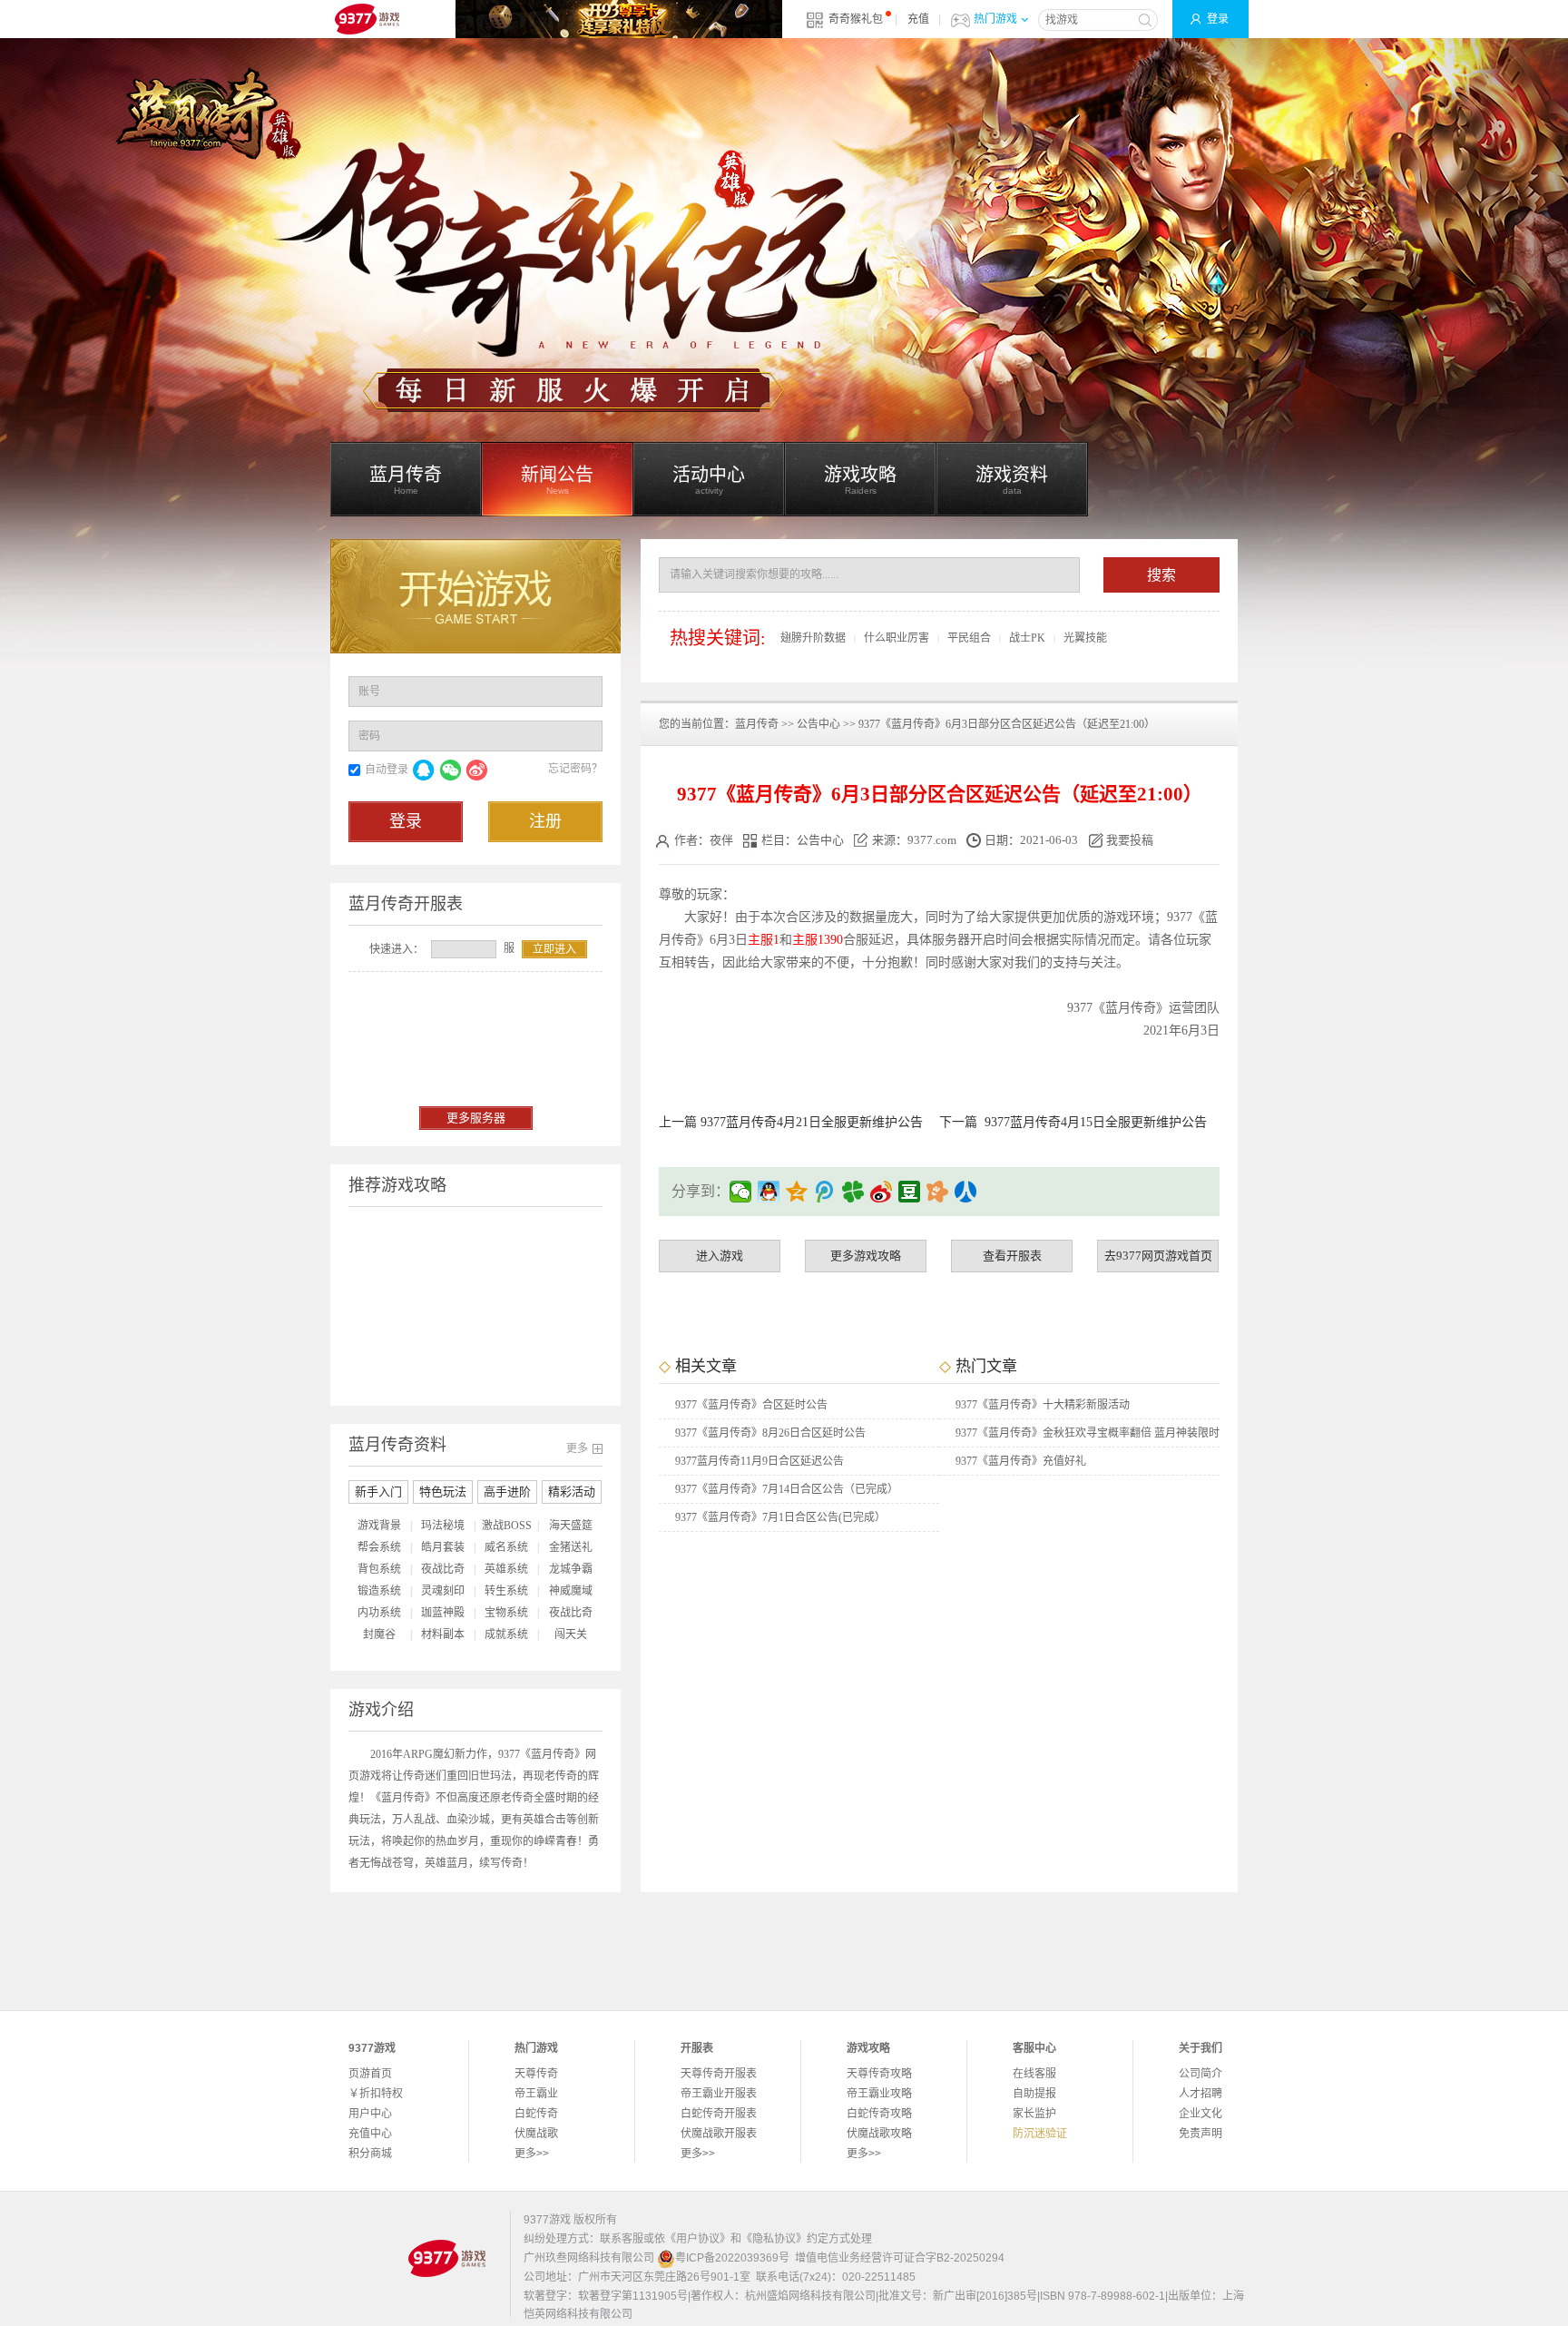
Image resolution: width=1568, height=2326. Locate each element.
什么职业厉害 (897, 638)
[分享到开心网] (938, 1192)
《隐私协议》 (774, 2239)
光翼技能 (1085, 638)
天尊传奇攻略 (879, 2074)
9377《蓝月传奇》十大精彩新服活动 (1043, 1405)
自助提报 (1034, 2094)
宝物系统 (506, 1613)
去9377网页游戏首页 (1158, 1256)
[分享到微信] (741, 1192)
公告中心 (818, 724)
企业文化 (1200, 2114)
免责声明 (1200, 2134)
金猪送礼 (571, 1547)
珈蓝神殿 (443, 1613)
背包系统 (379, 1569)
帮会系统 (379, 1547)
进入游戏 (720, 1256)
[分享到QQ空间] (797, 1192)
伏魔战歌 (536, 2134)
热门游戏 (995, 19)
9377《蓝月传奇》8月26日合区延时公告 (770, 1433)
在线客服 (1034, 2074)
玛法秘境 (443, 1526)
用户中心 (370, 2114)
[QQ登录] (424, 770)
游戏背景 (379, 1526)
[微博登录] (476, 770)
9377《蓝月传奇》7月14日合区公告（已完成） (787, 1489)
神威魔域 (571, 1591)
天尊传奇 (536, 2074)
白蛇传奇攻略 (879, 2114)
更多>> (532, 2154)
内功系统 (379, 1613)
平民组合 (969, 638)
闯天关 (571, 1634)
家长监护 (1034, 2114)
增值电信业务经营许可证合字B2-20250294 (900, 2258)
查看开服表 (1012, 1256)
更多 (577, 1448)
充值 (918, 19)
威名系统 (506, 1547)
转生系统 (506, 1591)
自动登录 (387, 770)
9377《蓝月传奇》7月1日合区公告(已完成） (780, 1517)
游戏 (1116, 917)
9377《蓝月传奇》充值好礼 (1021, 1461)
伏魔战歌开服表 (719, 2134)
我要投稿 (1130, 840)
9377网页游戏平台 (367, 19)
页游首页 (370, 2074)
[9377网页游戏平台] (446, 2258)
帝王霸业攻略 (879, 2094)
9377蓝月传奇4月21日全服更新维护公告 (812, 1122)
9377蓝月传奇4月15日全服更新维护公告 (1096, 1122)
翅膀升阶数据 (813, 638)
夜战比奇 (443, 1569)
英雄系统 (506, 1569)
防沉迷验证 (1040, 2134)
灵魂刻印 (443, 1591)
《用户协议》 (698, 2239)
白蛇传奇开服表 (719, 2114)
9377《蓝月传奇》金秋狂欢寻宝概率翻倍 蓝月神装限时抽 (1088, 1437)
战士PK (1027, 638)
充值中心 (370, 2134)
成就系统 (506, 1634)
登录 (1218, 19)
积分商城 (370, 2154)
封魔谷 (379, 1634)
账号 (369, 692)
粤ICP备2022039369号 (732, 2258)
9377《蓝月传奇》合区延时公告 (751, 1405)
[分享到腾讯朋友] (853, 1192)
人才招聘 (1200, 2094)
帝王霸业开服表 (719, 2094)
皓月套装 (443, 1547)
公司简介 (1200, 2074)
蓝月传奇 (757, 724)
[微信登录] (450, 770)
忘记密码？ (575, 769)
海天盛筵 (571, 1526)
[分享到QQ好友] (769, 1192)
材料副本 (443, 1634)
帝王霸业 (536, 2094)
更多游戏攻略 (866, 1256)
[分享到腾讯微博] (825, 1192)
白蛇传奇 (536, 2114)
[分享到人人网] (966, 1192)
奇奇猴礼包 (856, 19)
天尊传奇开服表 (719, 2074)
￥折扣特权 (376, 2094)
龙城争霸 (571, 1569)
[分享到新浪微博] (882, 1192)
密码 (369, 736)
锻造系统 (379, 1591)
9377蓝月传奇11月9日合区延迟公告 (759, 1461)
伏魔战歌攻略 (879, 2134)
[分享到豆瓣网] (910, 1192)
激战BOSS (507, 1526)
